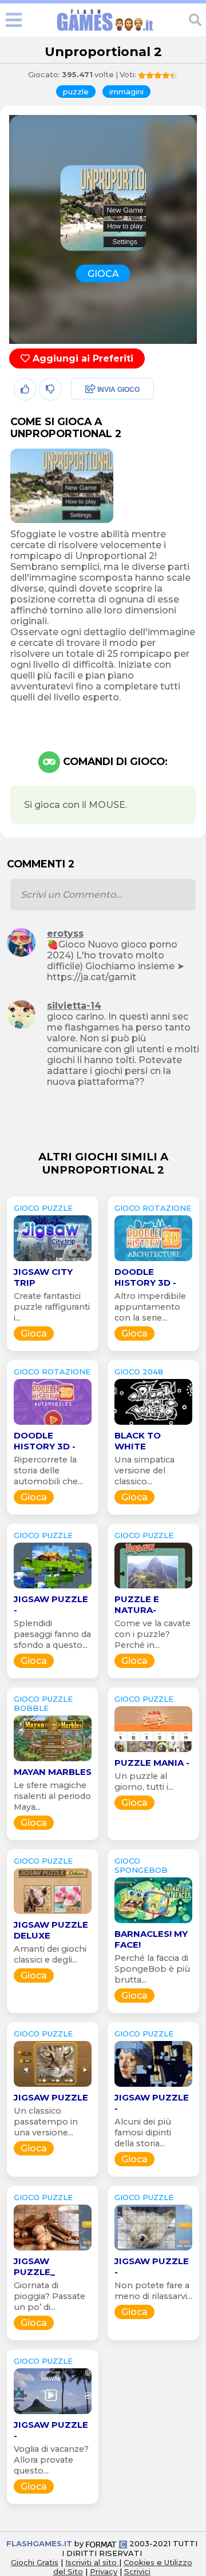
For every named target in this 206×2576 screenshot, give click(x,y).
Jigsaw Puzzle (51, 2097)
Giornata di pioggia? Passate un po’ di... (49, 2296)
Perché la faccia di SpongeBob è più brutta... (152, 1969)
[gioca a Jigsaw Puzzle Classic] (53, 2086)
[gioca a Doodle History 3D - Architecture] (153, 1261)
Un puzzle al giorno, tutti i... (144, 1782)
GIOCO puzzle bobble (43, 1703)
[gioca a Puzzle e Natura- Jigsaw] (153, 1588)
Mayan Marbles (53, 1772)
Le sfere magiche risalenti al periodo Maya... (52, 1796)
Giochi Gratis (35, 2562)
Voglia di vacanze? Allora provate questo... (51, 2460)
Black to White (138, 1441)
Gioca (34, 1333)
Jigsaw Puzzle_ (34, 2266)
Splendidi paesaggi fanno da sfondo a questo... (52, 1634)
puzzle (76, 92)
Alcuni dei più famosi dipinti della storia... (143, 2133)
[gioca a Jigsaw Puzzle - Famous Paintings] (153, 2086)
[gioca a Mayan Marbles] (53, 1761)
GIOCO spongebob (141, 1865)
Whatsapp (91, 439)
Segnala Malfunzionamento (100, 469)
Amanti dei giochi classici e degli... (50, 1954)
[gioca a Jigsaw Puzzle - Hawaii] (53, 2414)
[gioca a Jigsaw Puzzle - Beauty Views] (53, 1588)
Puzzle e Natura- (137, 1604)
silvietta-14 (74, 1006)
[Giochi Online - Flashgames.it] (105, 31)
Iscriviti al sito (92, 2562)
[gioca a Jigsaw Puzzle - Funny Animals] (153, 2250)
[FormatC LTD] (106, 2543)
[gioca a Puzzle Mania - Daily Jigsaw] (153, 1752)
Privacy (104, 2571)
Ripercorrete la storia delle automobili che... (48, 1471)
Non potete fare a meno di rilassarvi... (153, 2291)
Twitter (83, 415)
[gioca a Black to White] (153, 1424)
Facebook (90, 390)
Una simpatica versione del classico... (144, 1471)
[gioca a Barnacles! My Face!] (153, 1923)
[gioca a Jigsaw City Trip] (53, 1261)
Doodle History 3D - (145, 1277)
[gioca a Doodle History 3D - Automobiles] (53, 1424)
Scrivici (137, 2571)
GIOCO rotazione (153, 1208)
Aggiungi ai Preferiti (82, 358)
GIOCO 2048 (139, 1372)
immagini (126, 92)
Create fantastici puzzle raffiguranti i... (52, 1307)
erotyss (65, 934)
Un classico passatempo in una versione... (46, 2122)
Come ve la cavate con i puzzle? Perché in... (152, 1634)
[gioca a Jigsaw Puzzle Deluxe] (53, 1914)
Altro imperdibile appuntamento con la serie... (150, 1307)
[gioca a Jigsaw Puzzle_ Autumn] (53, 2250)
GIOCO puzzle (43, 1208)
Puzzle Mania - (152, 1763)
